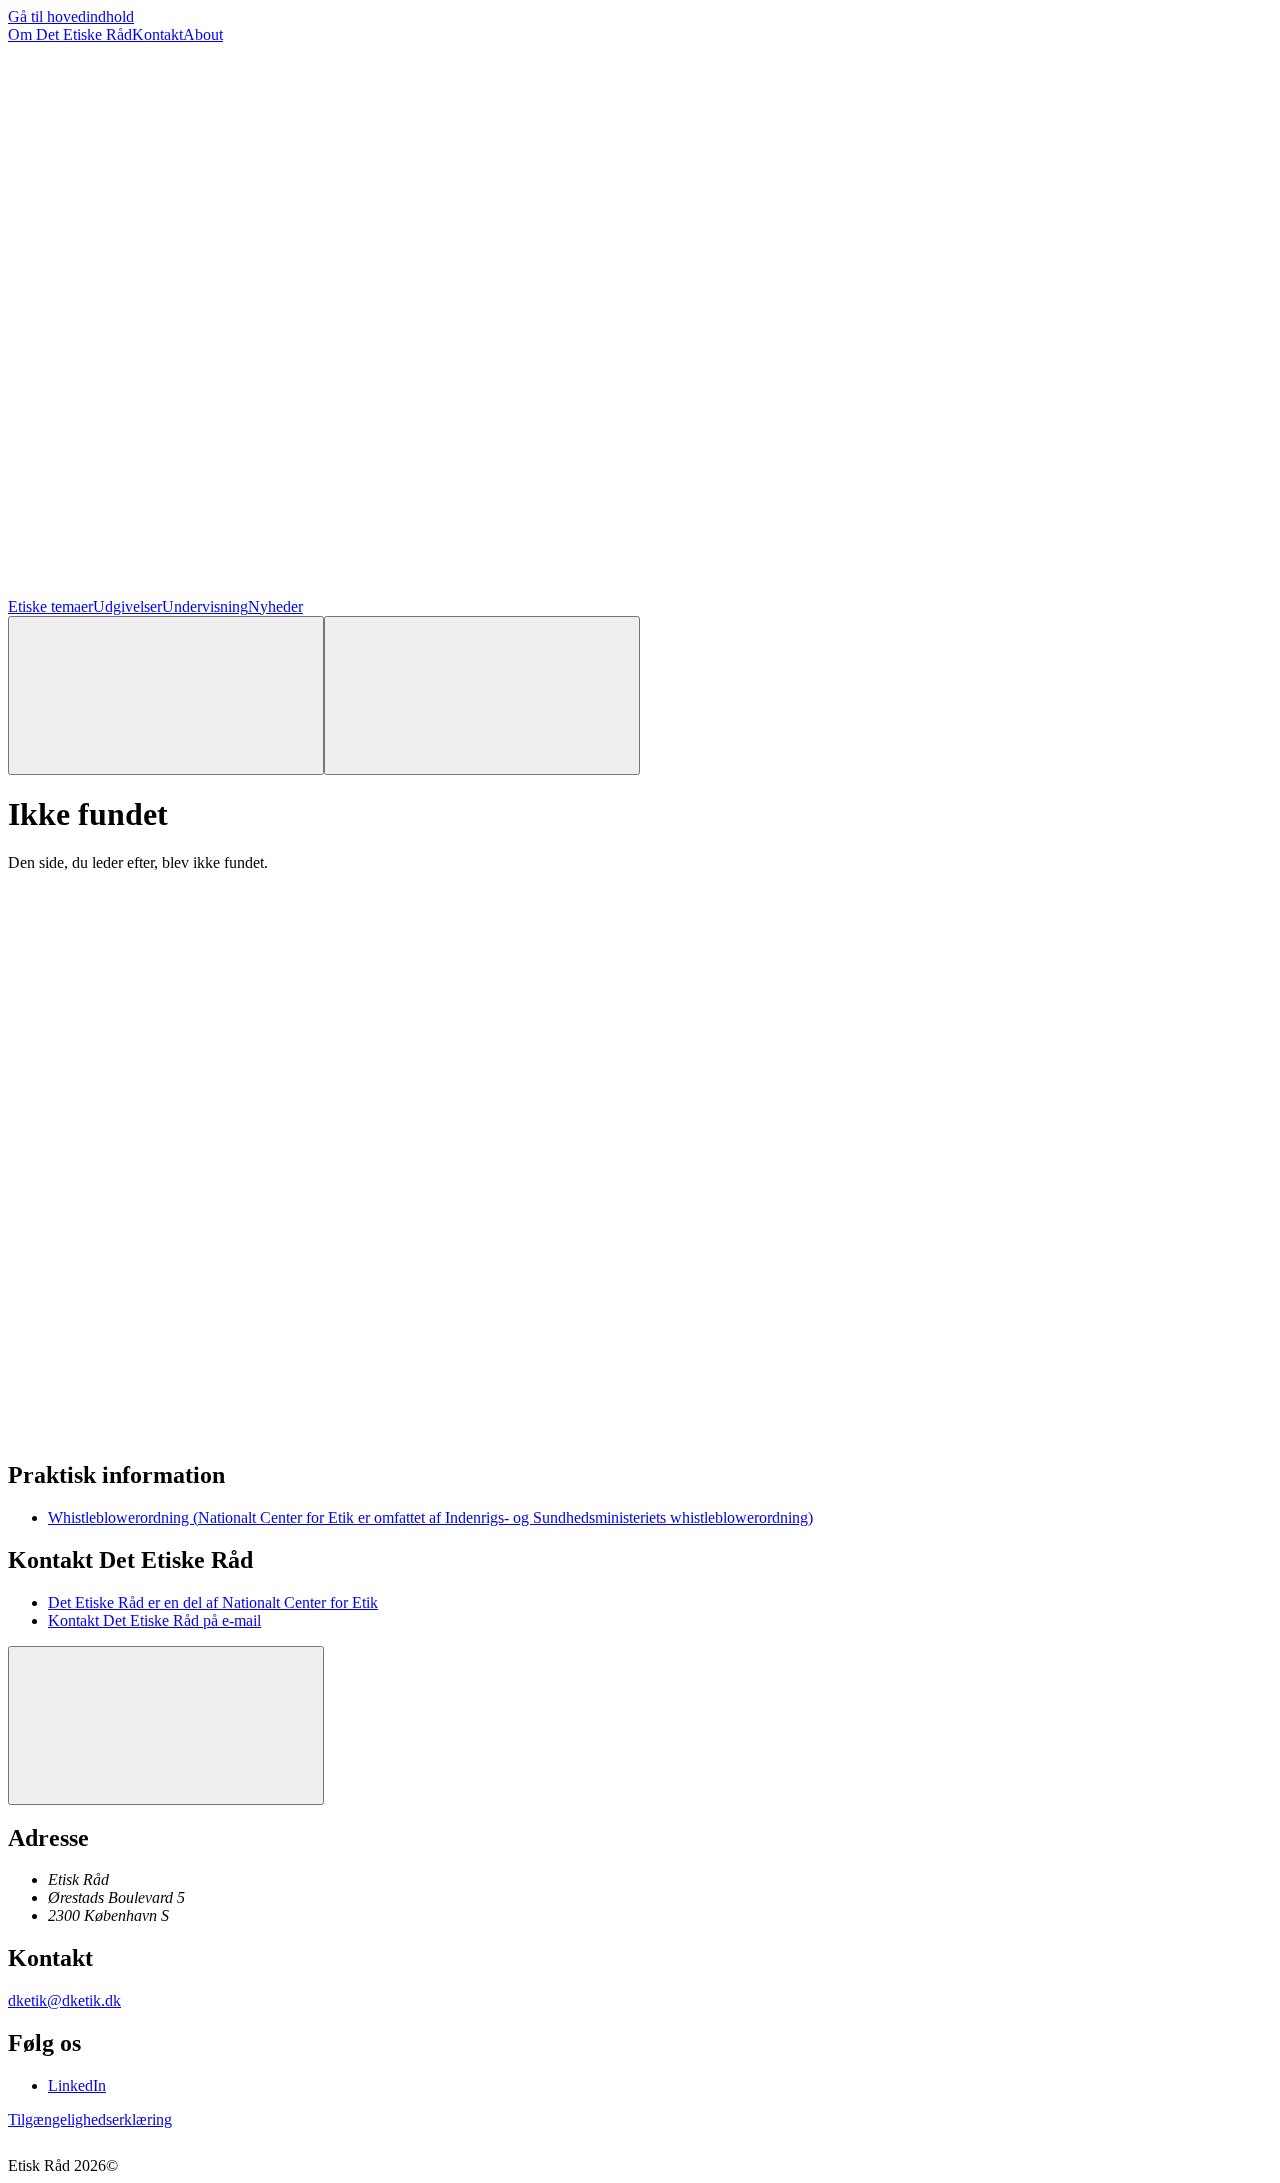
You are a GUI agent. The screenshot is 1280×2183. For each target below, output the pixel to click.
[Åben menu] (482, 695)
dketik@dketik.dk (64, 2000)
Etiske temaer (50, 606)
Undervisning (205, 606)
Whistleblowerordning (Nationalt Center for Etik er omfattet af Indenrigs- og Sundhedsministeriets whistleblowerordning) (430, 1517)
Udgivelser (127, 606)
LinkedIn (77, 2085)
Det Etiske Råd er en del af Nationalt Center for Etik (213, 1602)
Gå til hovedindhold (71, 16)
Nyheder (275, 606)
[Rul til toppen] (166, 1725)
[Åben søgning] (166, 695)
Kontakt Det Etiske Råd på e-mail (154, 1620)
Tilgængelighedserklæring (90, 2119)
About (203, 34)
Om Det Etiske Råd (70, 34)
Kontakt (157, 34)
